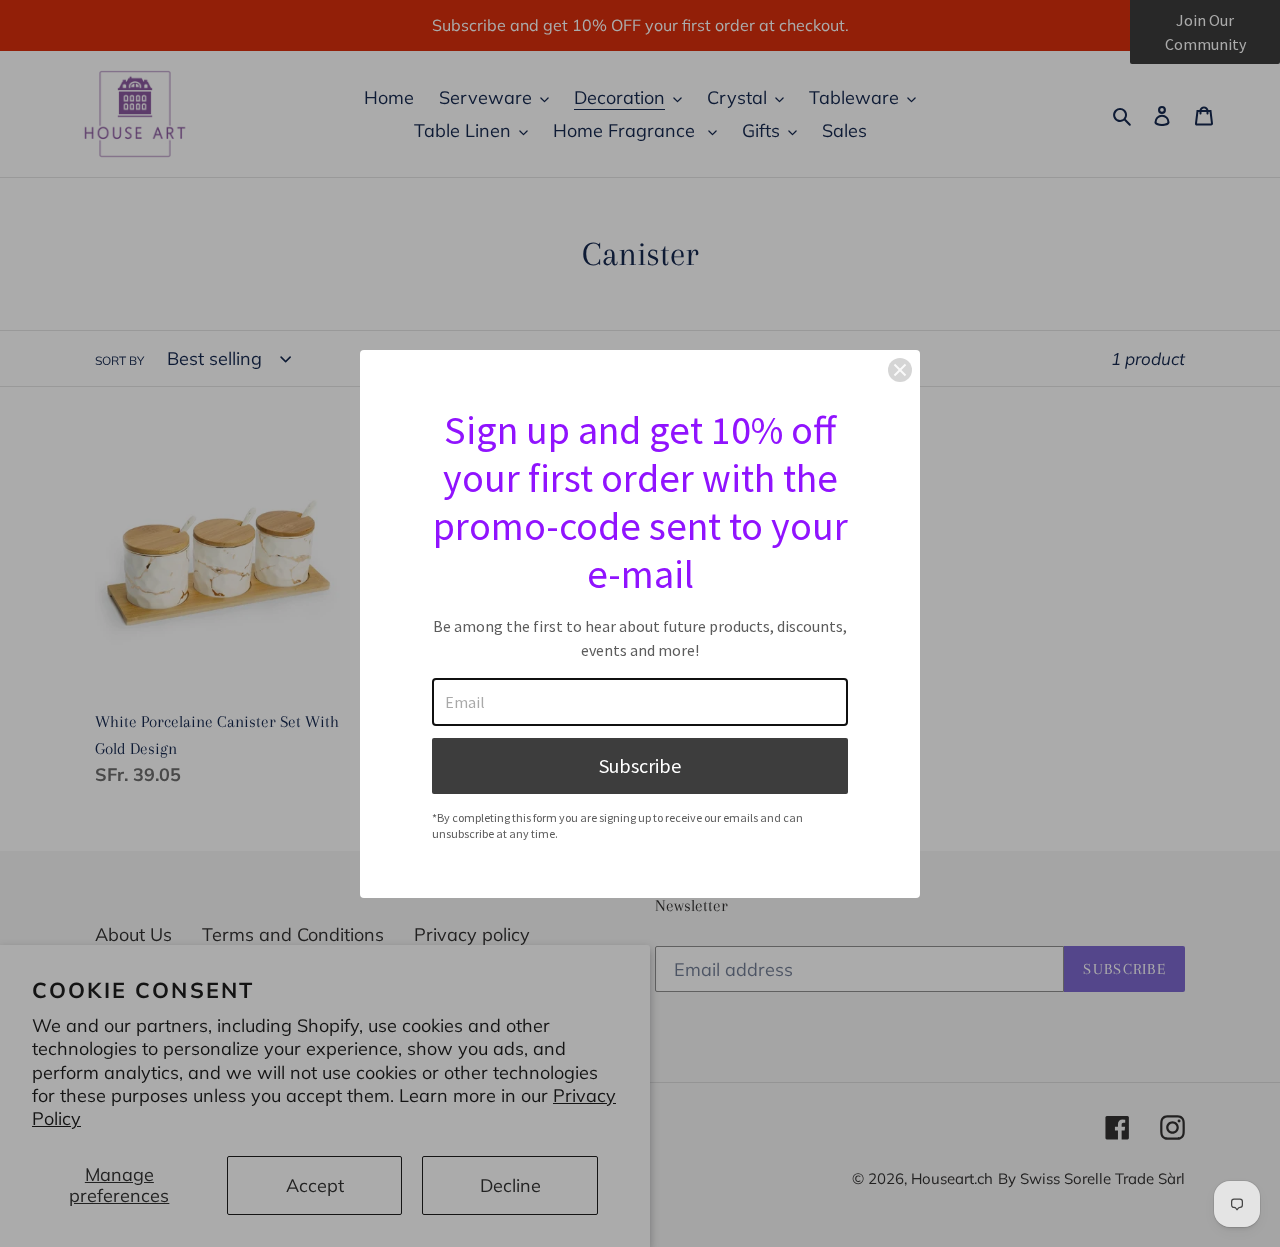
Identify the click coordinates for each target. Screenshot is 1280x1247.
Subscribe (640, 765)
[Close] (900, 370)
